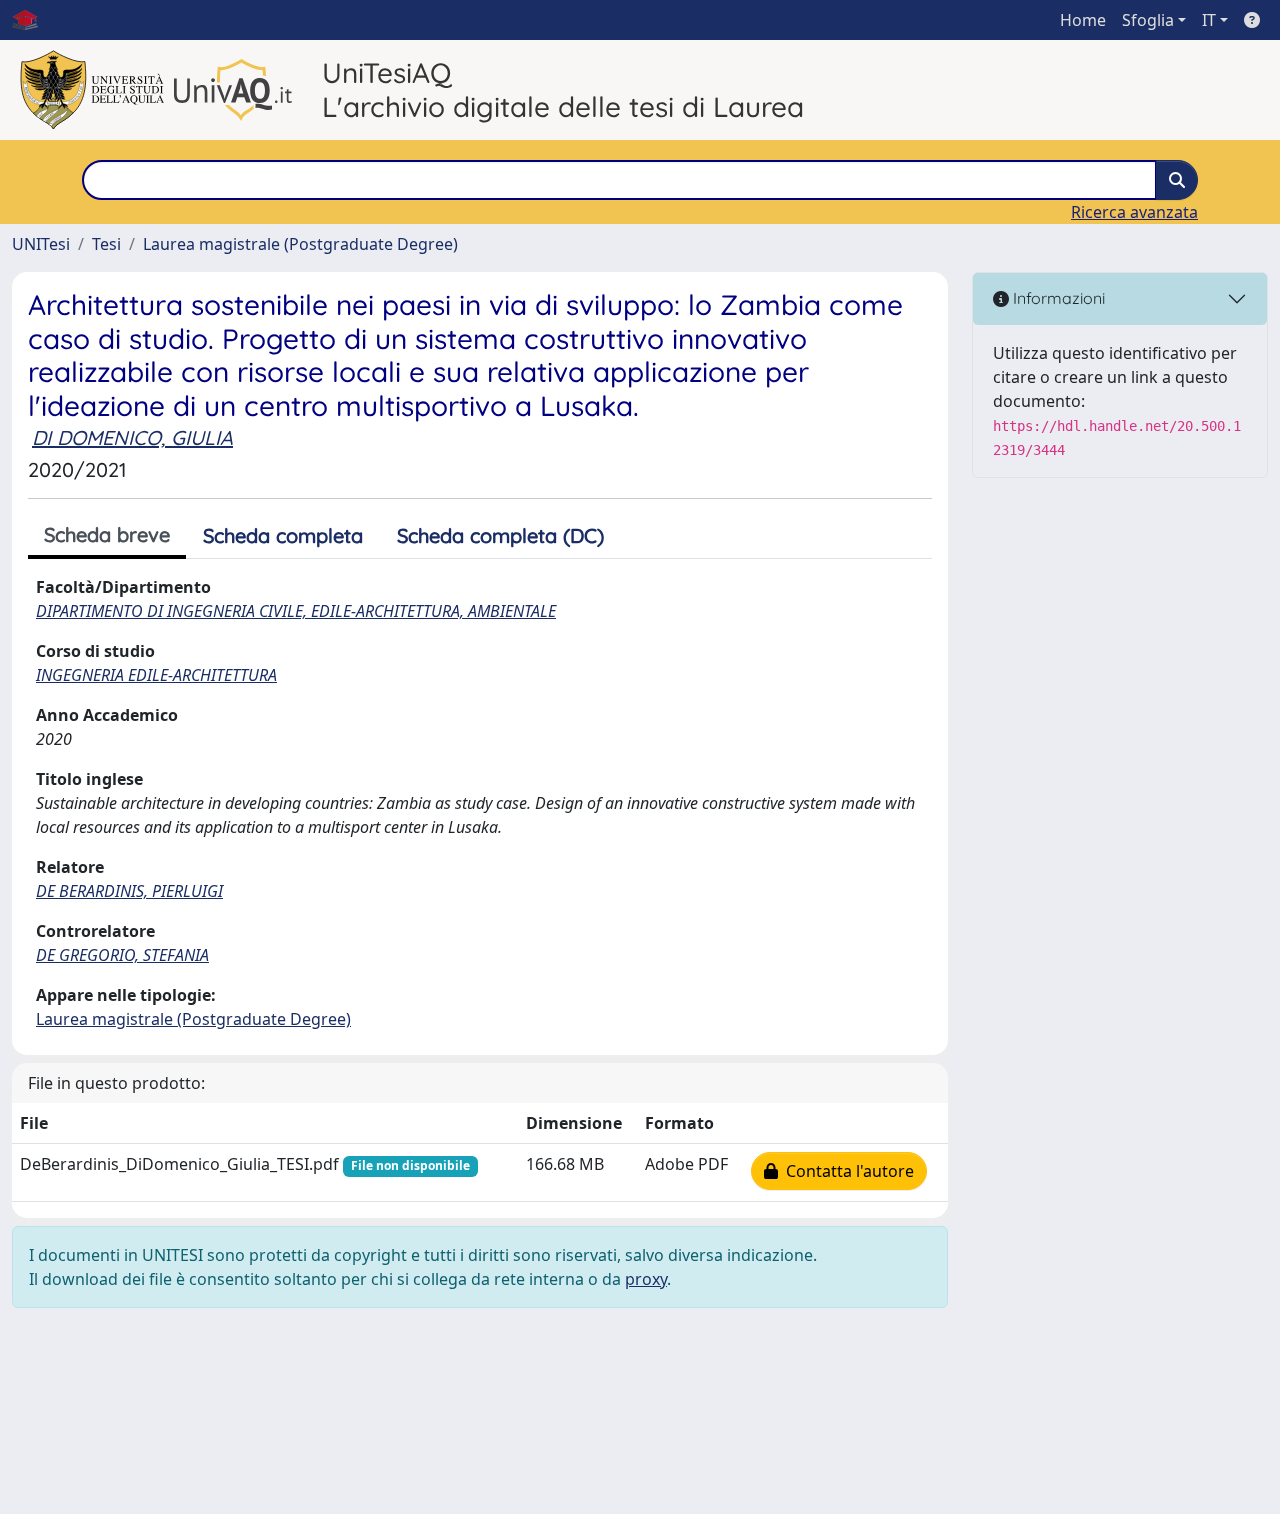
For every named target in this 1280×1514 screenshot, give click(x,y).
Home (1083, 20)
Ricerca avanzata (1134, 212)
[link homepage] (33, 20)
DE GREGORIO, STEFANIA (122, 955)
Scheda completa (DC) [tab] (500, 535)
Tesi (106, 244)
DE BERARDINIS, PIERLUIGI (129, 891)
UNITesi (41, 244)
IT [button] (1209, 20)
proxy (646, 1279)
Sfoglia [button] (1148, 20)
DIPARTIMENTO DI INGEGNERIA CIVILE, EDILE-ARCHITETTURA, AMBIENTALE (296, 611)
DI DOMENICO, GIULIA (132, 437)
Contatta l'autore (846, 1171)
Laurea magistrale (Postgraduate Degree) (300, 244)
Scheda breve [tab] (107, 534)
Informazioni (1057, 298)
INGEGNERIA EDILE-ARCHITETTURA (156, 675)
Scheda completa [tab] (283, 535)
